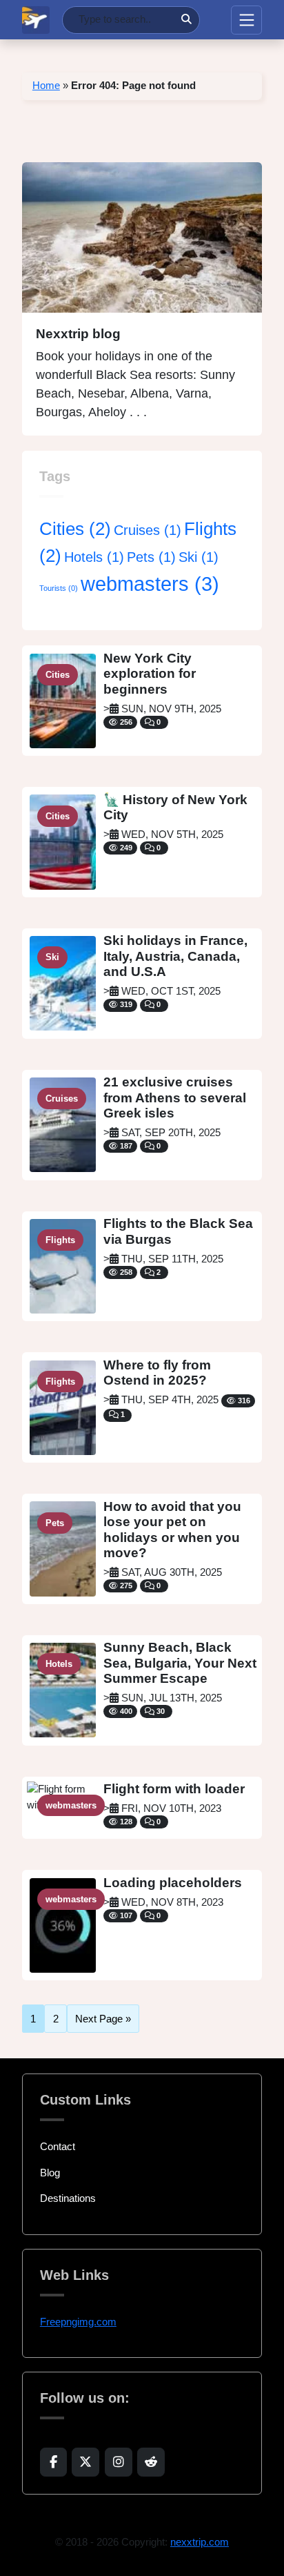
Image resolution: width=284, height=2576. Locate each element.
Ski (199, 557)
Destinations (68, 2198)
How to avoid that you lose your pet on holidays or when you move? (172, 1530)
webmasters (150, 584)
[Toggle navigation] (246, 20)
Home (46, 85)
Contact (58, 2146)
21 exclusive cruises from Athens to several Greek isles (175, 1097)
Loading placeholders (173, 1883)
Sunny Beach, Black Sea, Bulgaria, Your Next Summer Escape (180, 1663)
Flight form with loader (174, 1789)
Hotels (94, 557)
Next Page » (103, 2019)
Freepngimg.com (78, 2322)
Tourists (59, 588)
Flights (60, 1240)
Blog (50, 2173)
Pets (151, 557)
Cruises (148, 530)
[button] (53, 2462)
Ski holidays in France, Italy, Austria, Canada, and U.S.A (175, 956)
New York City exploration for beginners (150, 674)
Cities (75, 529)
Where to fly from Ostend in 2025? (157, 1373)
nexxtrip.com (200, 2542)
